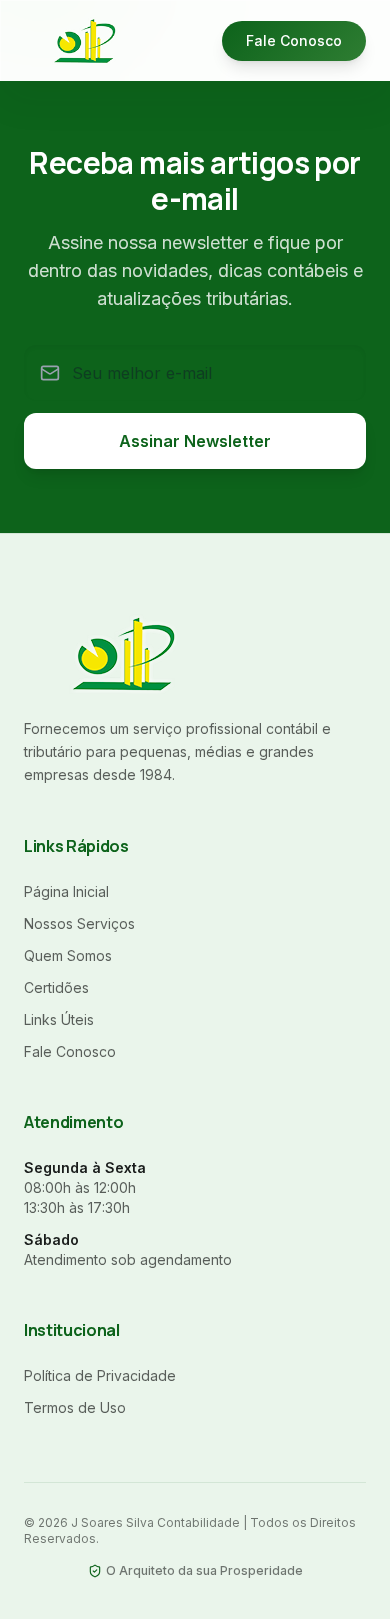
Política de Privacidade (100, 1375)
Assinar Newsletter (195, 441)
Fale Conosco (294, 40)
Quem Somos (68, 955)
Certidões (56, 987)
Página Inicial (66, 891)
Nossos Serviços (79, 923)
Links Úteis (59, 1019)
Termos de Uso (75, 1407)
